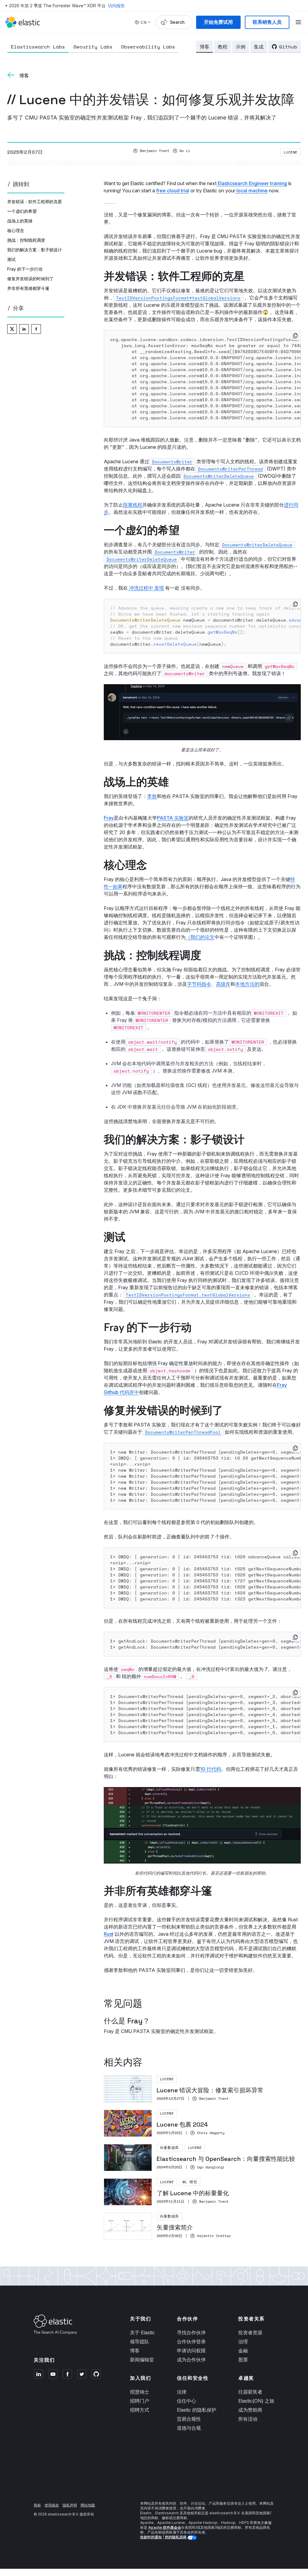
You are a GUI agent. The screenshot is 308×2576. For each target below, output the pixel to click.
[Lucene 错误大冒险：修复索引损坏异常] (202, 2089)
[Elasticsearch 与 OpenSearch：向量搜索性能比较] (202, 2158)
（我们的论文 (200, 937)
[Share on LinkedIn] (24, 329)
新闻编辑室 (142, 2360)
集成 (259, 47)
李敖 (152, 796)
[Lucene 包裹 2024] (202, 2123)
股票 (243, 2360)
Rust (109, 1934)
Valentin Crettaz (214, 2236)
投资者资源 (250, 2332)
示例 (241, 47)
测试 (11, 259)
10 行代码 (211, 1769)
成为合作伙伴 (191, 2360)
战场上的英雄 (20, 221)
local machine (251, 191)
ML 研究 (190, 2182)
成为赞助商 (250, 2410)
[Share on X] (12, 329)
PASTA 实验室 (173, 818)
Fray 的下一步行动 (25, 269)
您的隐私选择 (176, 2537)
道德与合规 (189, 2428)
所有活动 (248, 2419)
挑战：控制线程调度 (26, 240)
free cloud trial (173, 191)
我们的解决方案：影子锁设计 (35, 250)
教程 (223, 47)
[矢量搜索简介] (202, 2226)
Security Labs (93, 47)
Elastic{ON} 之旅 (256, 2401)
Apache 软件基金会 (165, 2527)
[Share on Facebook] (36, 329)
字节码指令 (199, 984)
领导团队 (140, 2342)
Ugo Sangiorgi (211, 2167)
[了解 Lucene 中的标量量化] (202, 2192)
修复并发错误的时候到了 (30, 279)
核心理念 (16, 230)
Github (288, 47)
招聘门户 (140, 2401)
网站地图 (88, 2505)
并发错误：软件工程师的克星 (35, 202)
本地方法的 (247, 984)
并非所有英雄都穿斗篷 (28, 288)
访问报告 (116, 6)
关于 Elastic (142, 2332)
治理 (243, 2342)
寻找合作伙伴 (191, 2332)
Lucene (291, 152)
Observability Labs (148, 47)
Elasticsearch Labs (38, 47)
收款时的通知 (151, 2537)
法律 (182, 2392)
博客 (205, 47)
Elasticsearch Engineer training (252, 183)
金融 (243, 2351)
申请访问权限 (191, 2351)
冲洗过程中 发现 (146, 588)
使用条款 (52, 2505)
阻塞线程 (133, 505)
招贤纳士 (140, 2392)
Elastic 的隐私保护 (197, 2410)
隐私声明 (70, 2505)
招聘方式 (140, 2410)
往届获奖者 (250, 2392)
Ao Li (185, 151)
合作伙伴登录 (191, 2342)
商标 (37, 2505)
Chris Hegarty (211, 2133)
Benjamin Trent (155, 151)
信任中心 (186, 2401)
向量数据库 (169, 2148)
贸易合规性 (189, 2419)
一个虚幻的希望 (22, 211)
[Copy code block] (295, 336)
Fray (109, 818)
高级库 (223, 984)
